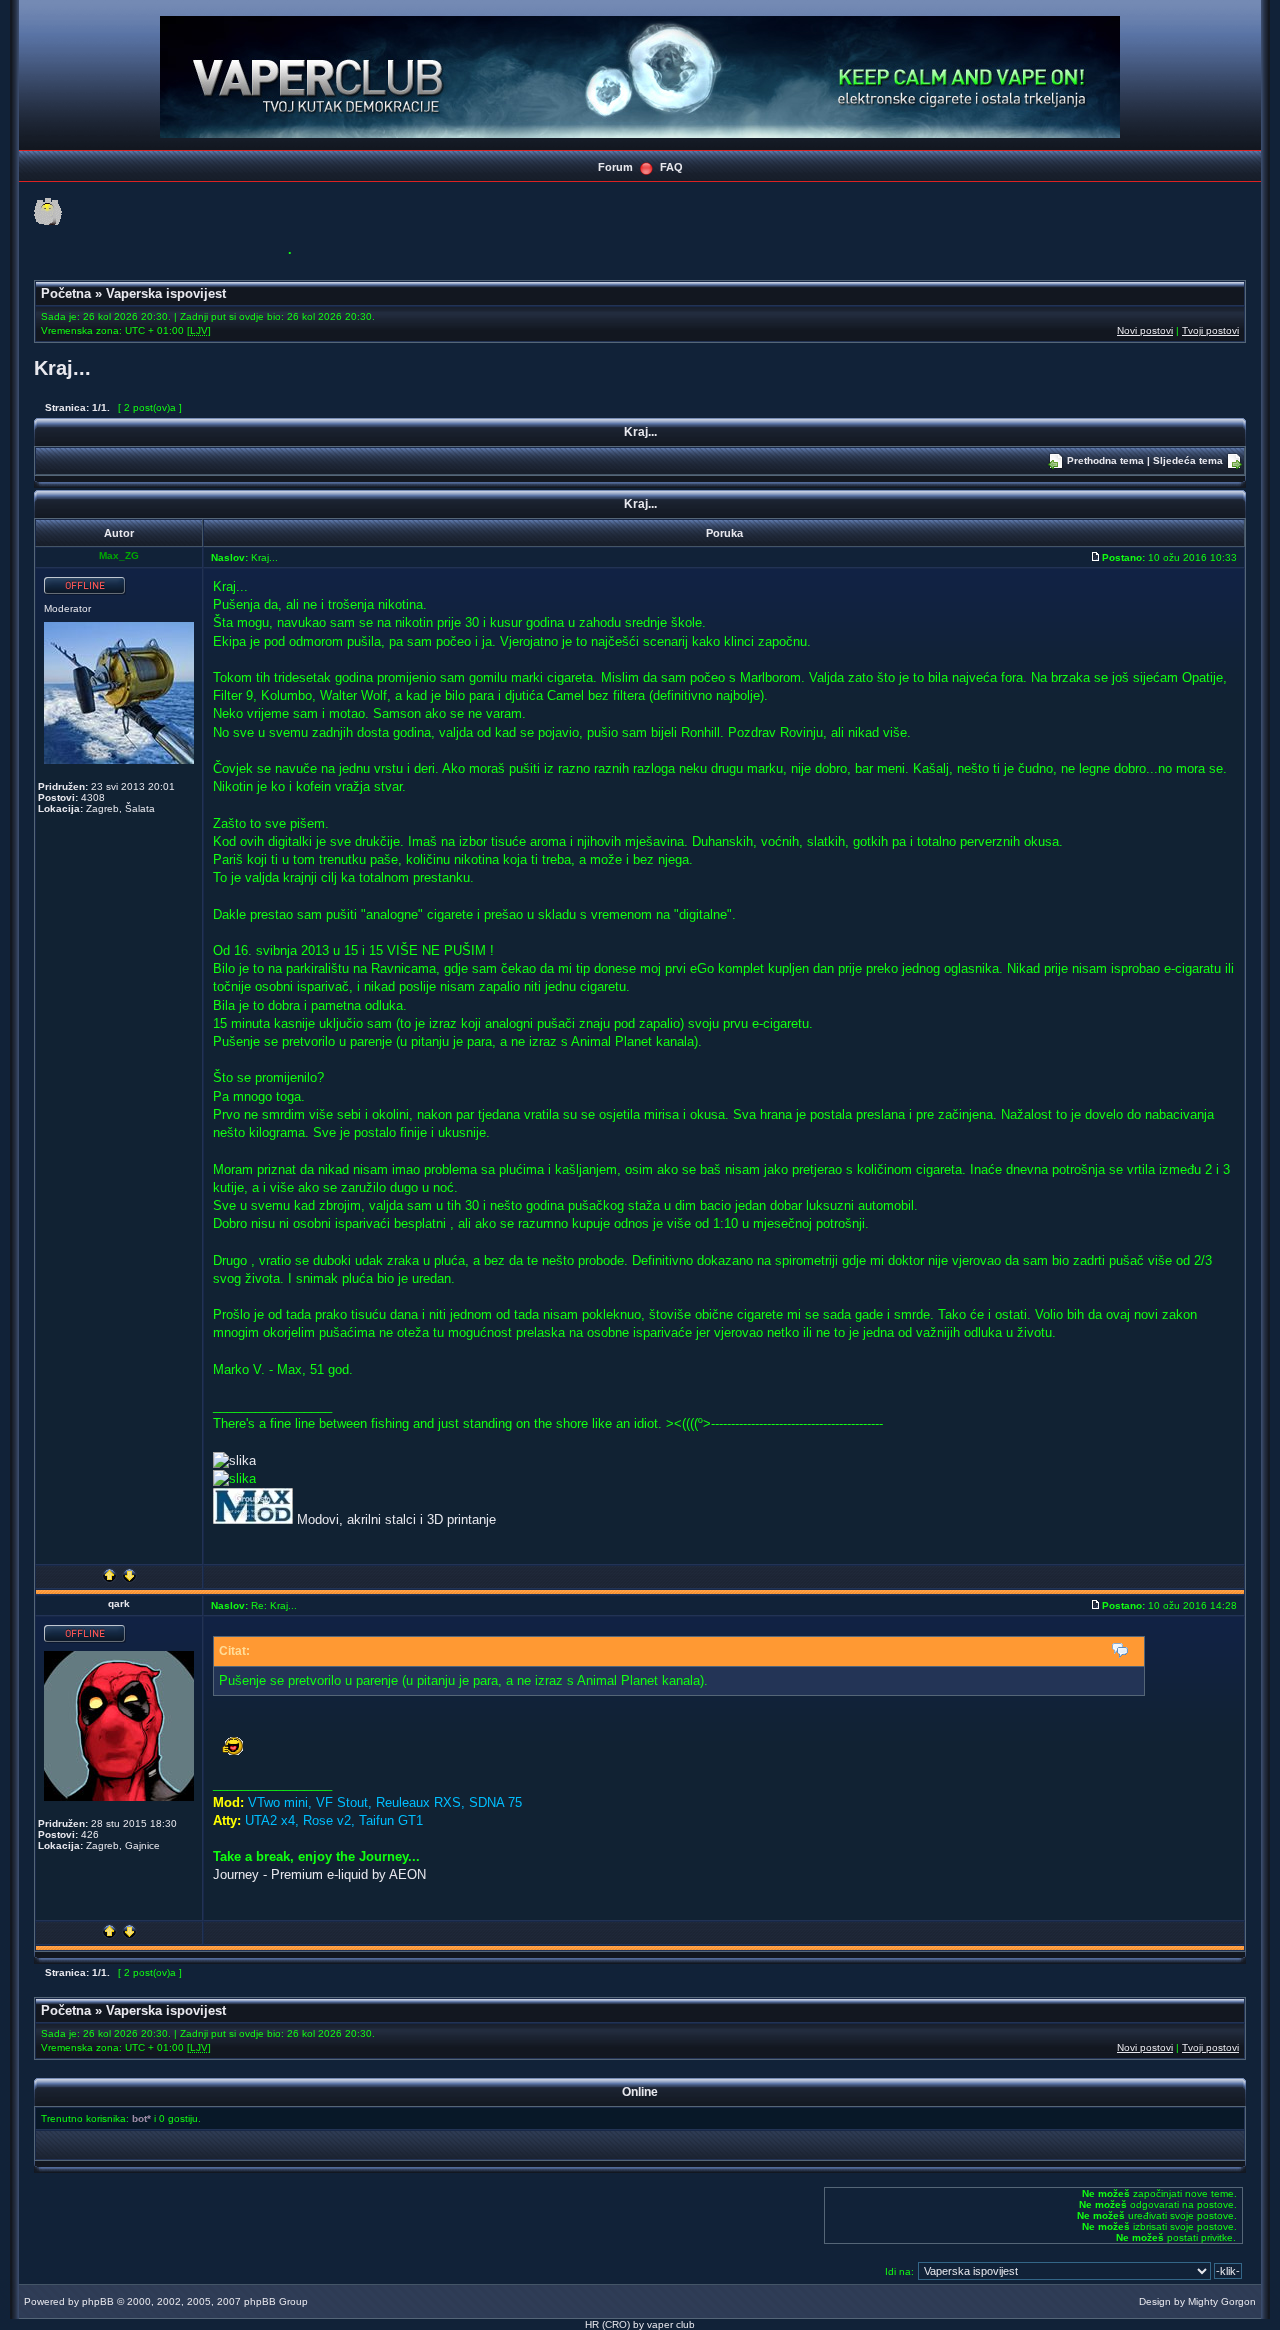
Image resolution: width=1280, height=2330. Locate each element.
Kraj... (62, 368)
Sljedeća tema (1188, 460)
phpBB (98, 2301)
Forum (615, 167)
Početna (66, 293)
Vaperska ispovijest (166, 293)
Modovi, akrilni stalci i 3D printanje (396, 1519)
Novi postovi (1145, 330)
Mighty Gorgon (1222, 2301)
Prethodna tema (1105, 460)
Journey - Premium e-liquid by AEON (319, 1874)
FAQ (671, 167)
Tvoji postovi (1210, 330)
